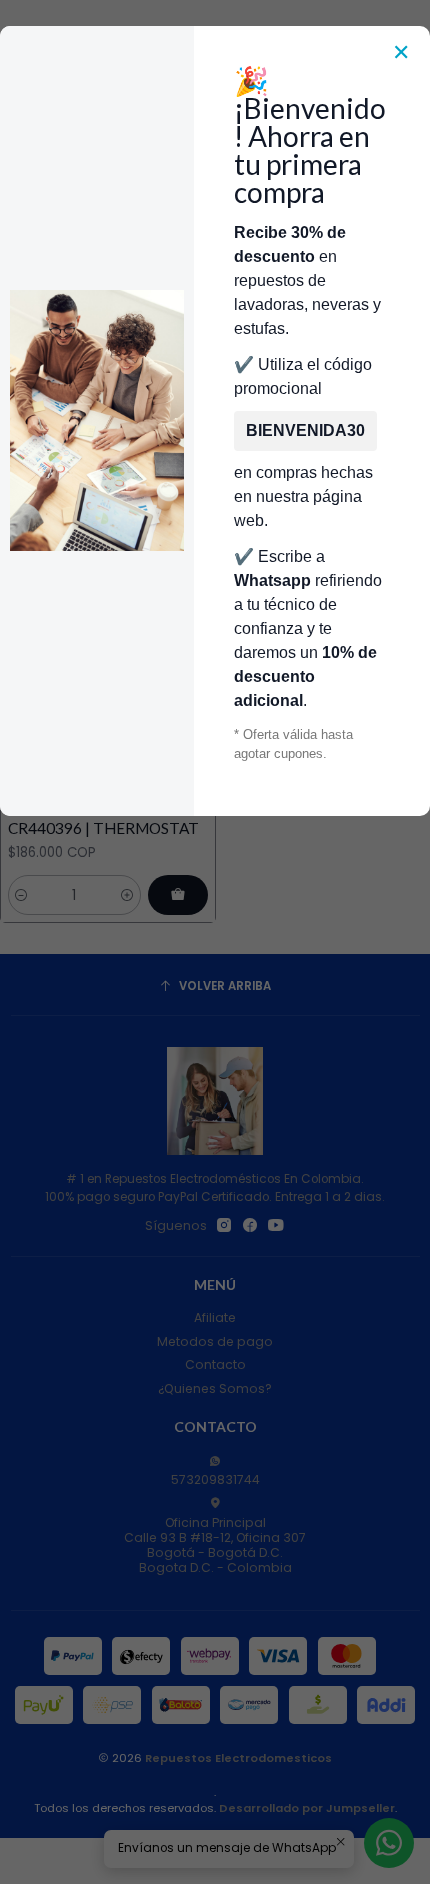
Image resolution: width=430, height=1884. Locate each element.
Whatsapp (272, 580)
